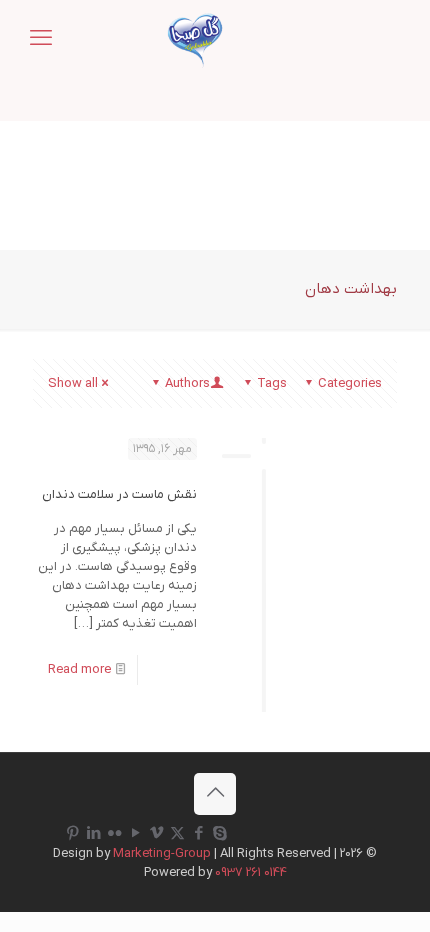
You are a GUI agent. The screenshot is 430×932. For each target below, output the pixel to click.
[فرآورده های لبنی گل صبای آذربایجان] (194, 40)
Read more (79, 669)
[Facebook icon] (198, 834)
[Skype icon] (219, 834)
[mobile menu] (41, 40)
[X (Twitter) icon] (177, 834)
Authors (187, 383)
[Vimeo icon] (156, 834)
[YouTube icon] (135, 834)
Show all (73, 383)
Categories (350, 383)
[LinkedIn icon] (93, 834)
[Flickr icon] (114, 834)
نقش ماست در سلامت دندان (119, 494)
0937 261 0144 (251, 872)
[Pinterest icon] (72, 834)
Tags (272, 383)
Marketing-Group (162, 853)
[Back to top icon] (215, 794)
